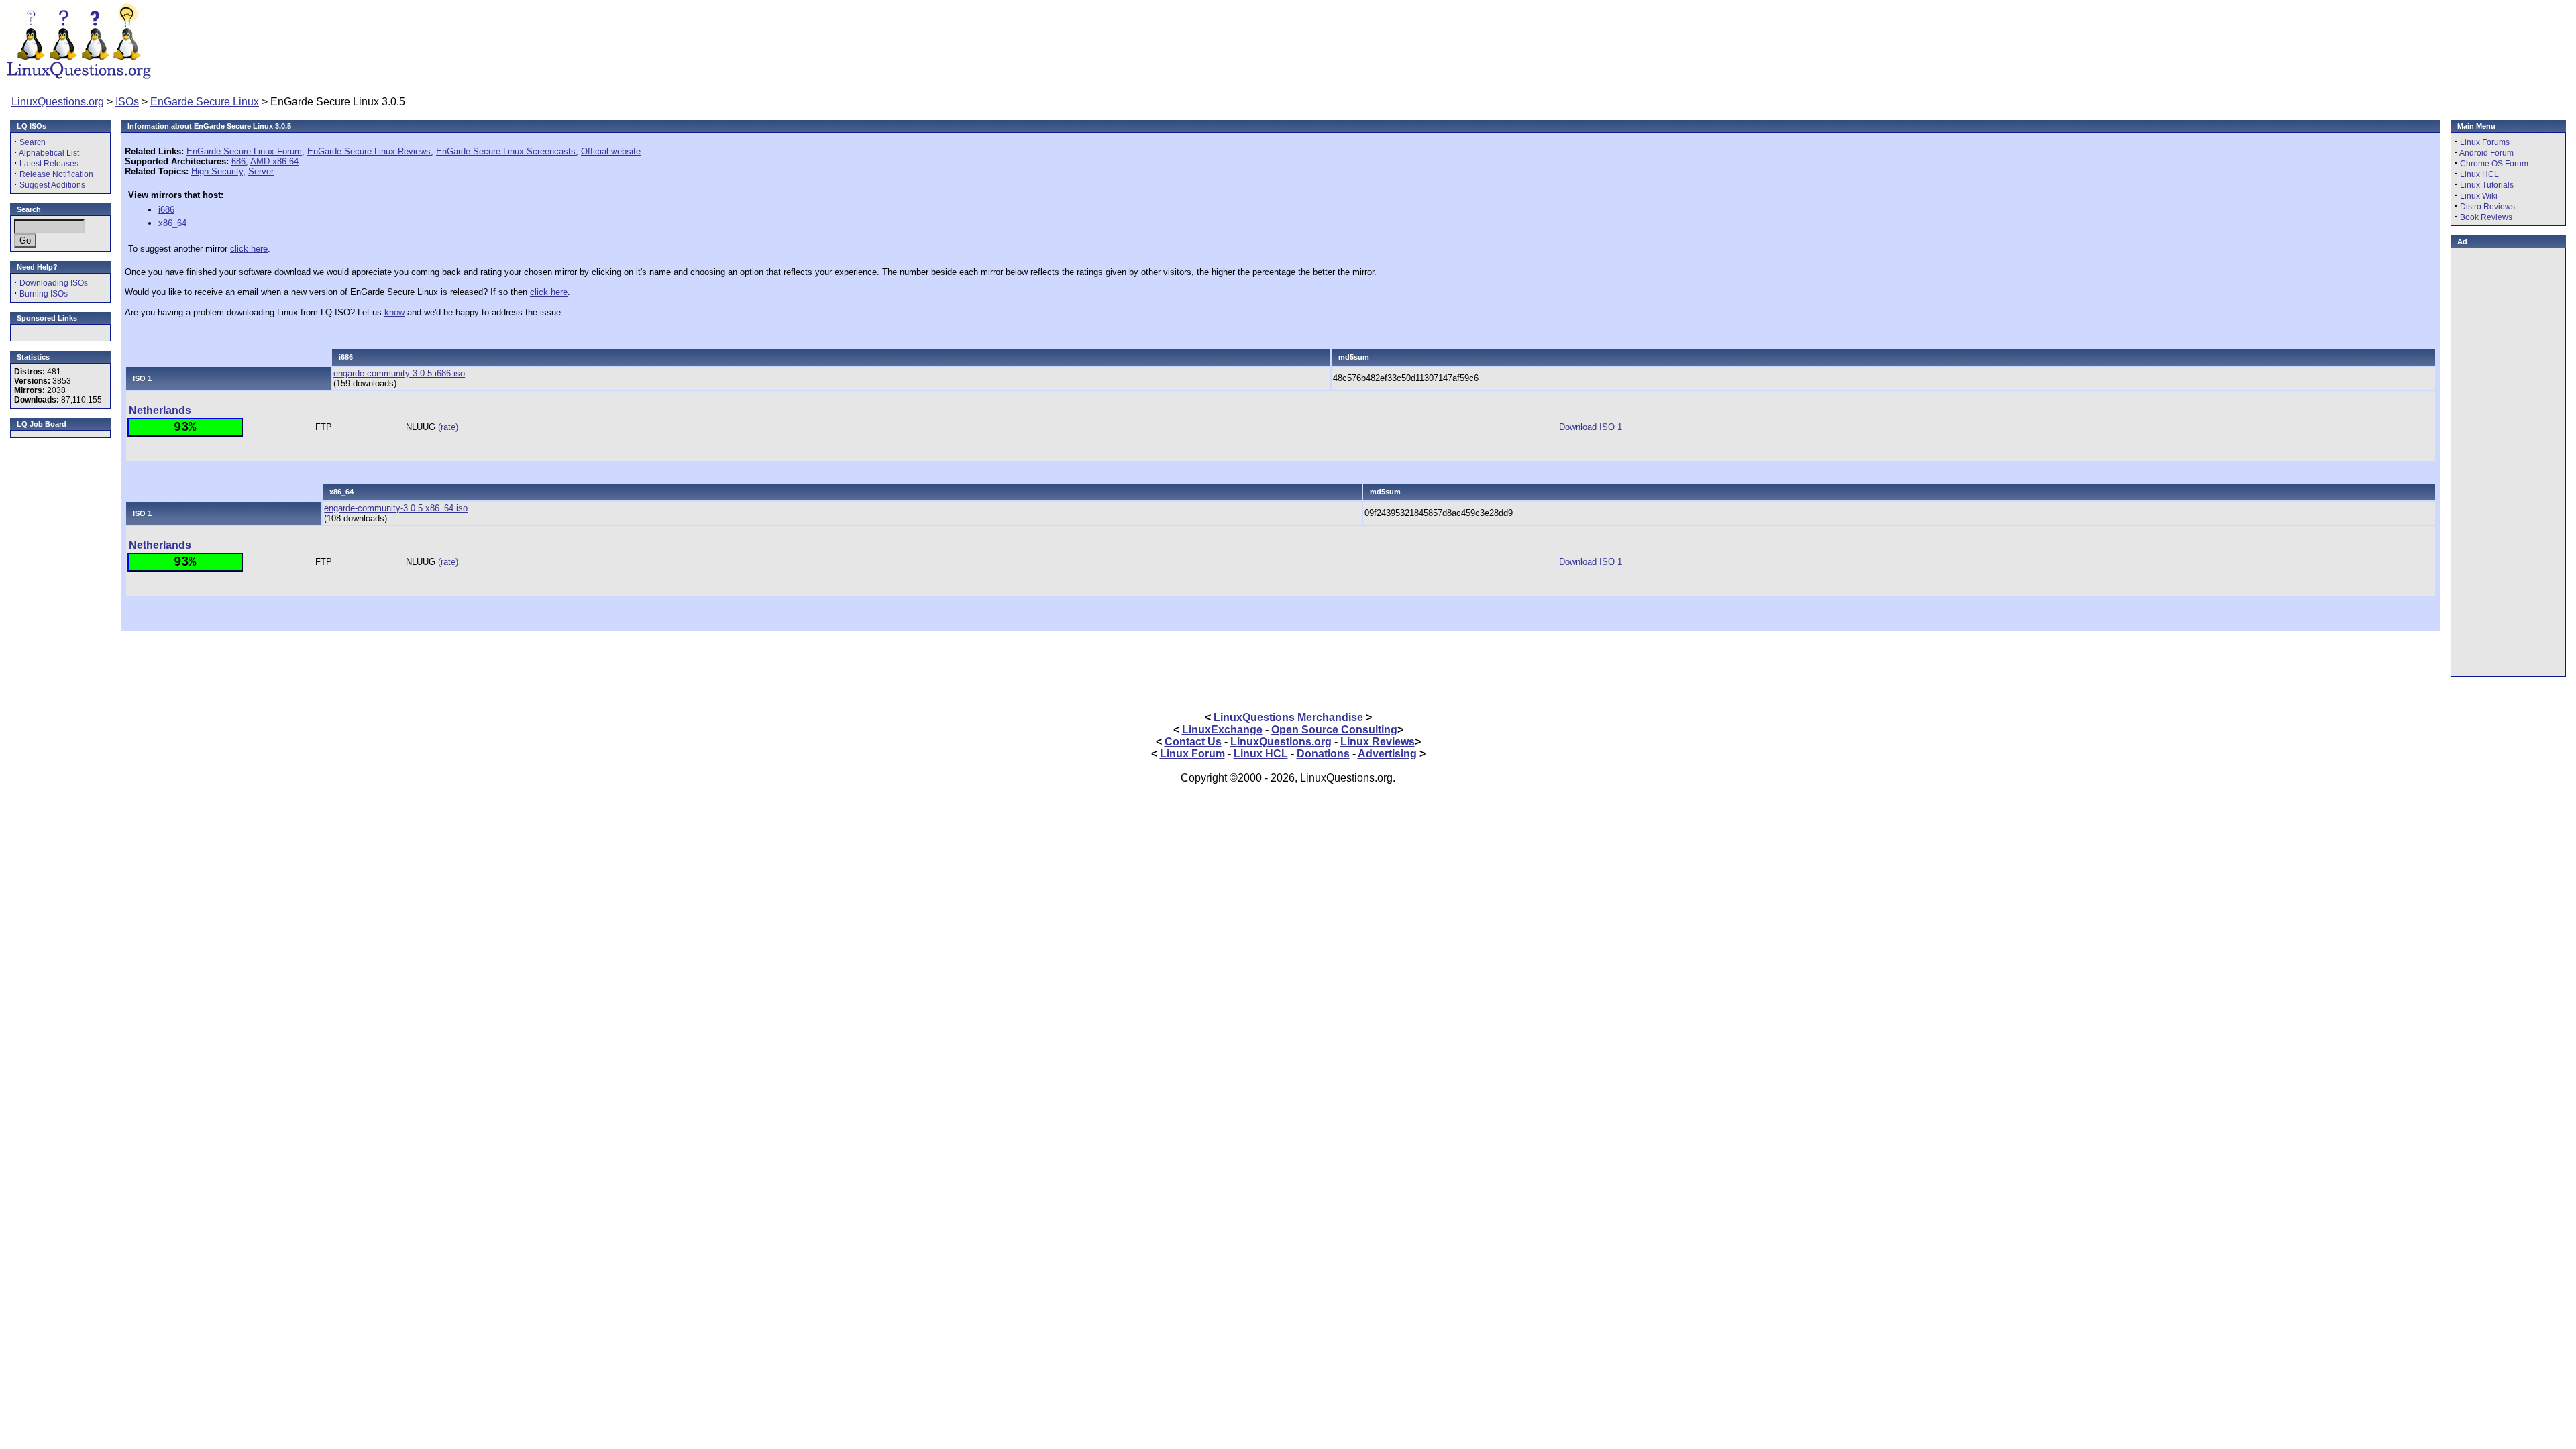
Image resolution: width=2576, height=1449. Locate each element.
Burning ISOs (44, 294)
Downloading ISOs (54, 283)
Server (261, 171)
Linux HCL (2479, 174)
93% (185, 427)
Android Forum (2486, 153)
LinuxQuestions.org (58, 102)
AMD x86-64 (274, 161)
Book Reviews (2486, 217)
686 (238, 161)
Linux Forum (1192, 754)
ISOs (127, 102)
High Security (217, 171)
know (394, 312)
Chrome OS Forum (2494, 164)
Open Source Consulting (1334, 730)
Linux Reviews (1378, 742)
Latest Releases (49, 164)
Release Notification (56, 174)
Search (33, 142)
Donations (1323, 754)
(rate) (448, 427)
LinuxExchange (1222, 730)
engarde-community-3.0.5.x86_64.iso (396, 508)
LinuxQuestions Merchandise (1288, 717)
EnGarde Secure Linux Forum (244, 151)
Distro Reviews (2487, 207)
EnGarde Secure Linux (205, 102)
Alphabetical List (49, 153)
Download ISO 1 (1591, 427)
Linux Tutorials (2487, 185)
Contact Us (1193, 742)
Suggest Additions (52, 185)
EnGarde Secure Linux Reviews (369, 151)
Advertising (1387, 754)
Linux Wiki (2479, 196)
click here (249, 249)
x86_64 (172, 223)
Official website (611, 151)
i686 (166, 210)
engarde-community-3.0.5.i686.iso (399, 373)
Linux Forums (2485, 142)
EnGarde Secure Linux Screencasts (506, 151)
